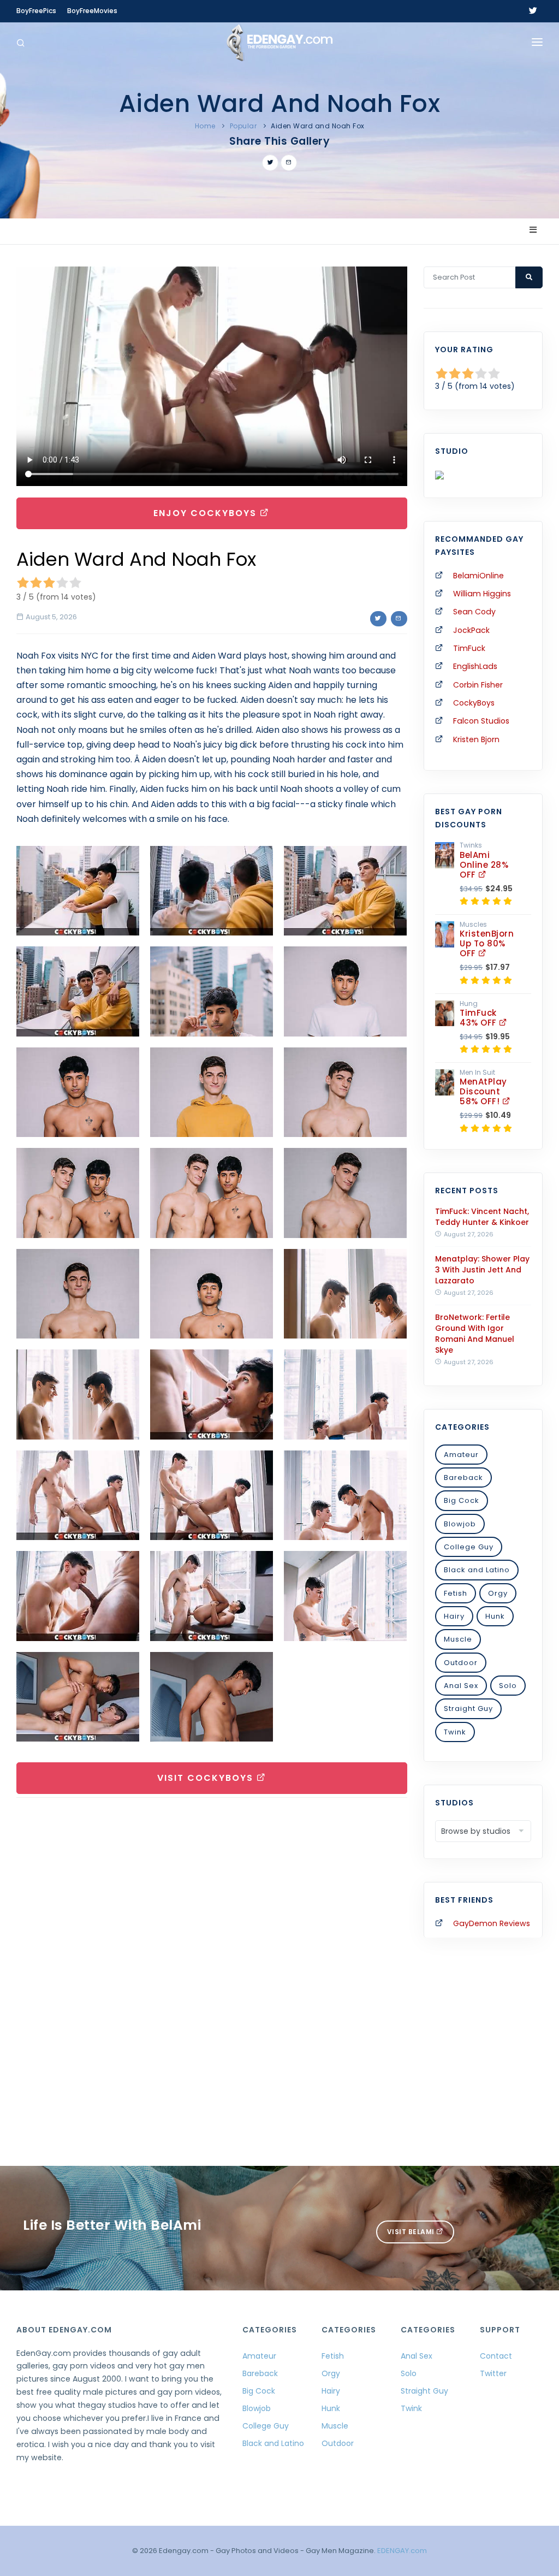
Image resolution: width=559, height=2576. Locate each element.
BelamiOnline (478, 576)
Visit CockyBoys (207, 1778)
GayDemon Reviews (492, 1923)
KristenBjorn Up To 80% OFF (487, 943)
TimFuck (469, 648)
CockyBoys (474, 703)
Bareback (463, 1478)
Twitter (493, 2373)
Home (205, 126)
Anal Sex (461, 1686)
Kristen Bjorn (476, 739)
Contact (496, 2356)
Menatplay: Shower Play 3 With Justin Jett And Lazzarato (482, 1270)
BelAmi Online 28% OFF (484, 865)
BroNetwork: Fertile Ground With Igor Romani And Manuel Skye (475, 1334)
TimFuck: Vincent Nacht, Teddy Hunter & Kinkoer (482, 1217)
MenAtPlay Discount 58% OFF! (483, 1091)
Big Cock (462, 1500)
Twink (455, 1732)
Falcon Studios (481, 721)
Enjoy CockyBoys (207, 513)
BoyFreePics (36, 11)
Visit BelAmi (412, 2232)
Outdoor (461, 1663)
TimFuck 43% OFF (479, 1018)
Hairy (454, 1616)
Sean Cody (474, 612)
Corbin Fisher (478, 685)
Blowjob (460, 1524)
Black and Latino (477, 1570)
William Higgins (482, 594)
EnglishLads (475, 666)
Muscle (458, 1639)
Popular (243, 126)
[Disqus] (212, 1956)
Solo (508, 1686)
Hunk (495, 1616)
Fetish (456, 1593)
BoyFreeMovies (92, 11)
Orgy (498, 1593)
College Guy (469, 1547)
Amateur (461, 1455)
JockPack (471, 630)
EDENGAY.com (402, 2551)
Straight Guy (468, 1709)
